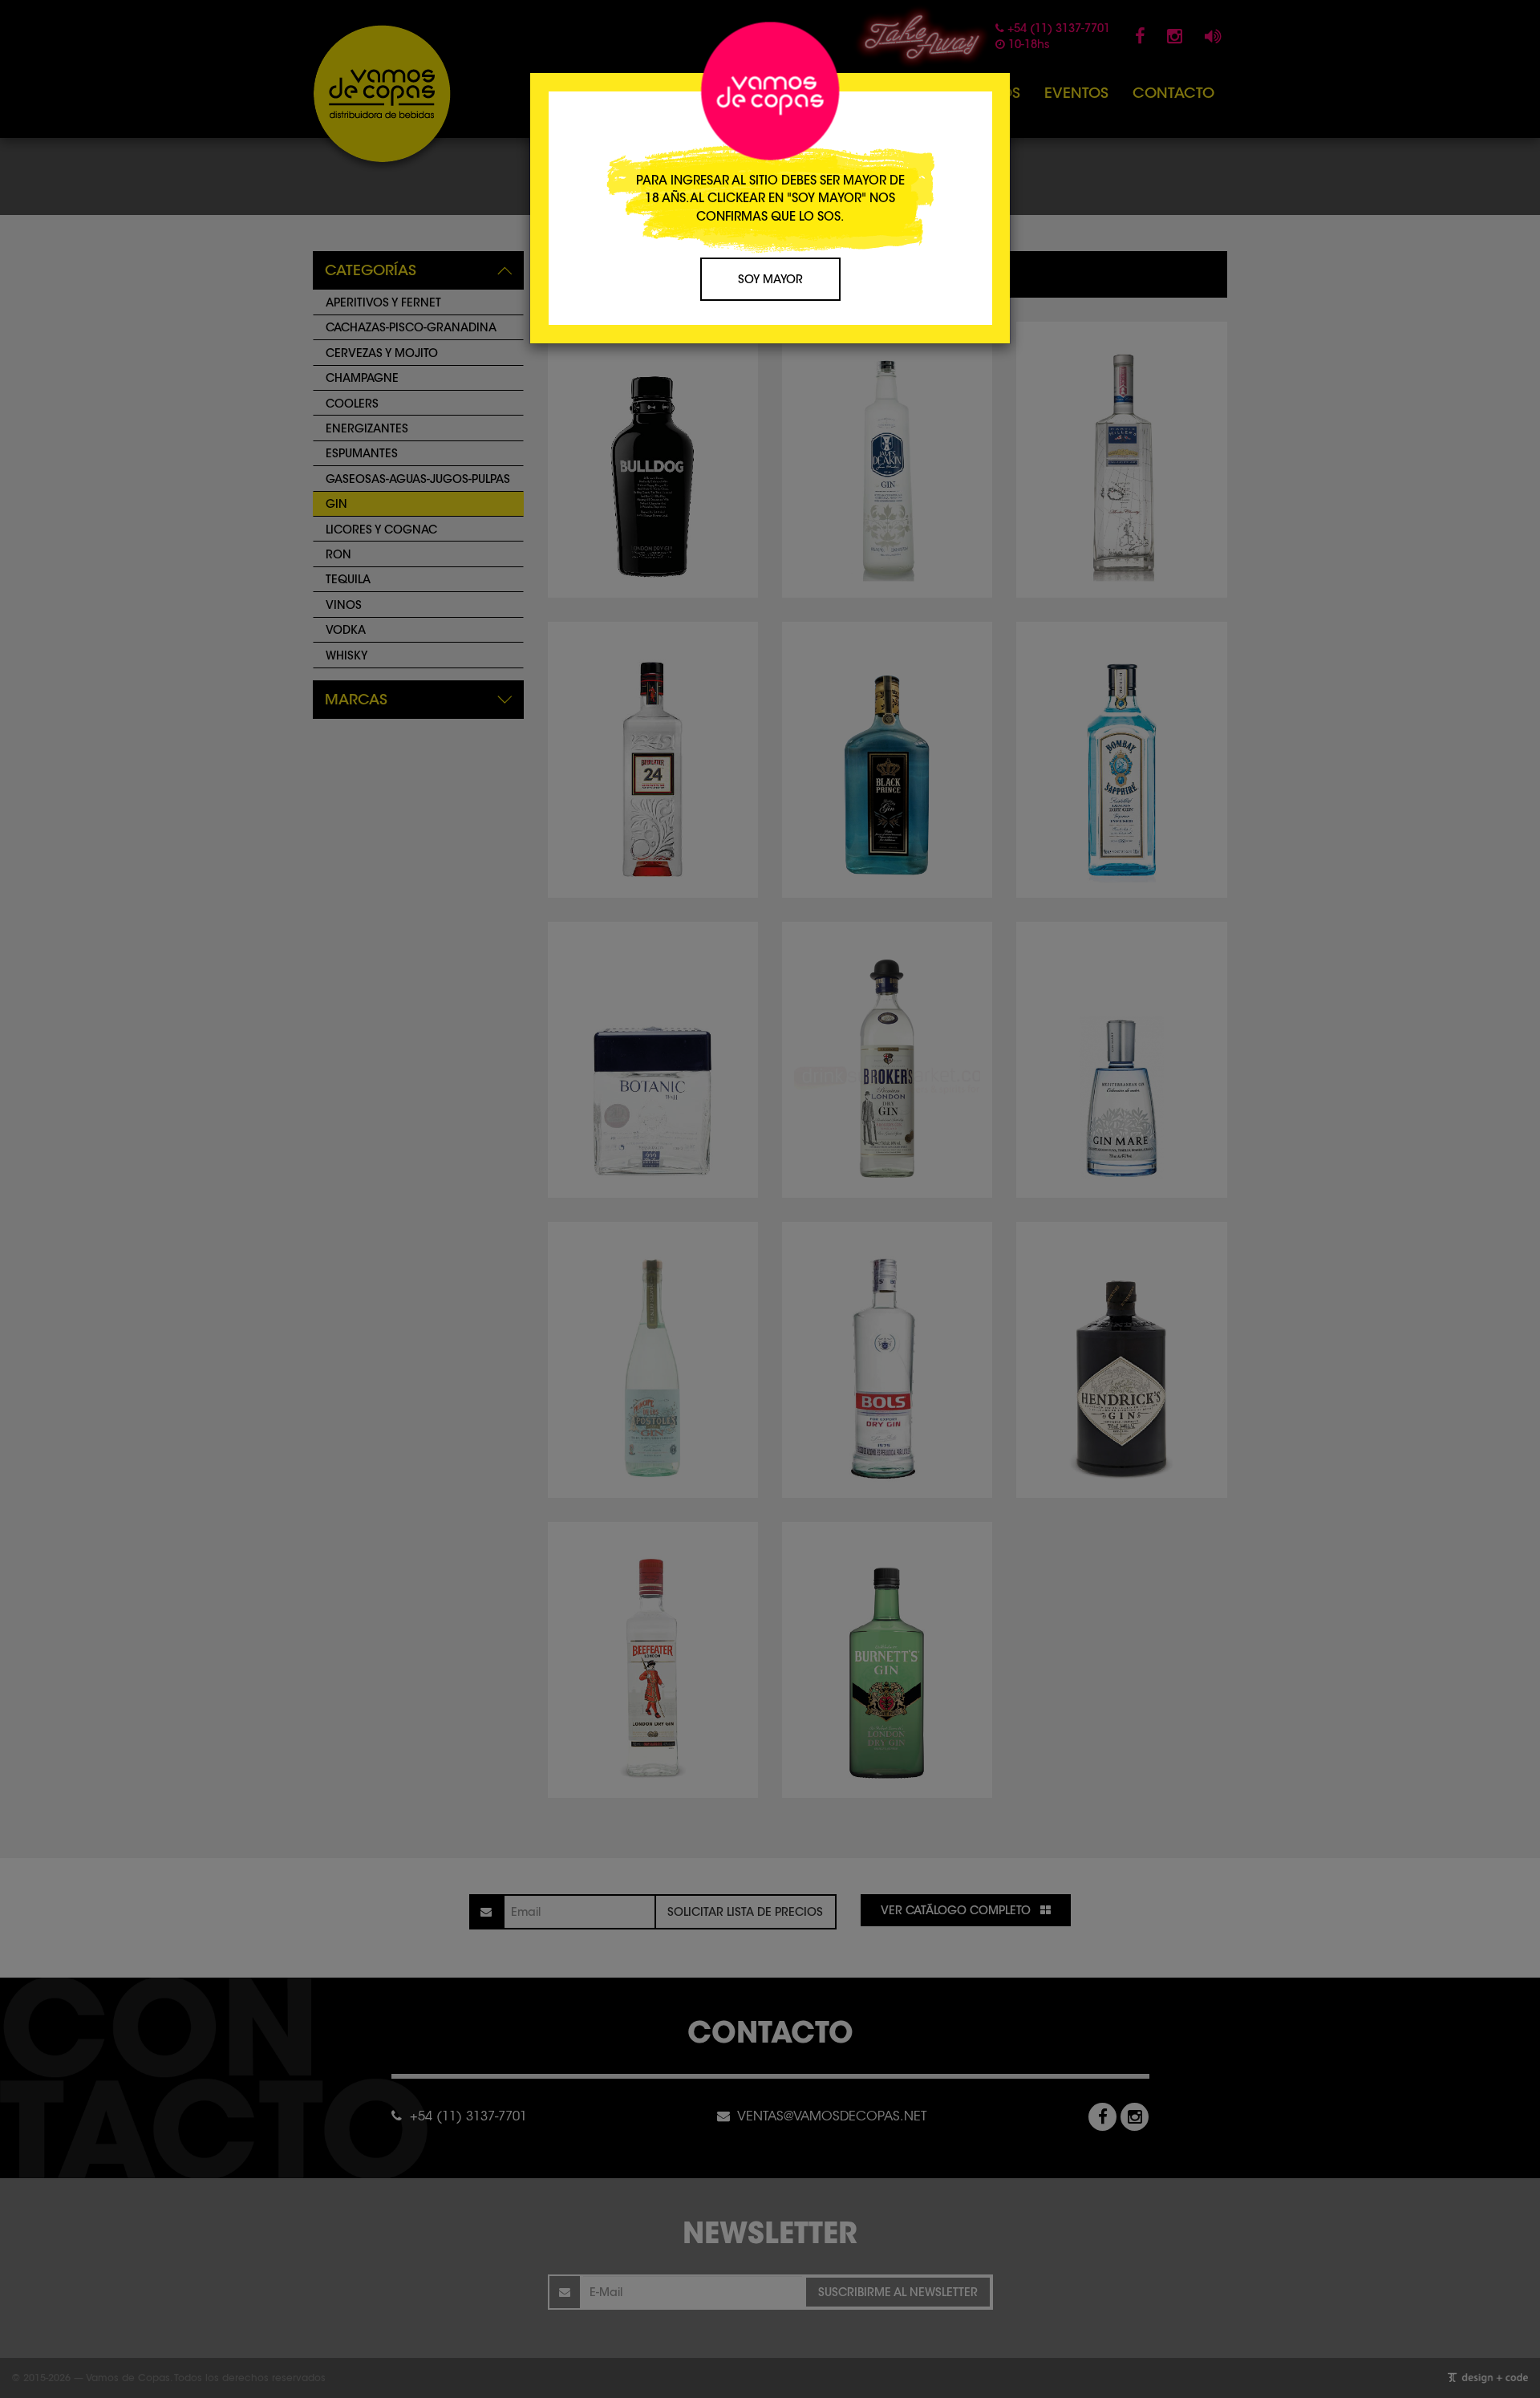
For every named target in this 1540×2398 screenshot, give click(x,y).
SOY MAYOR (770, 279)
